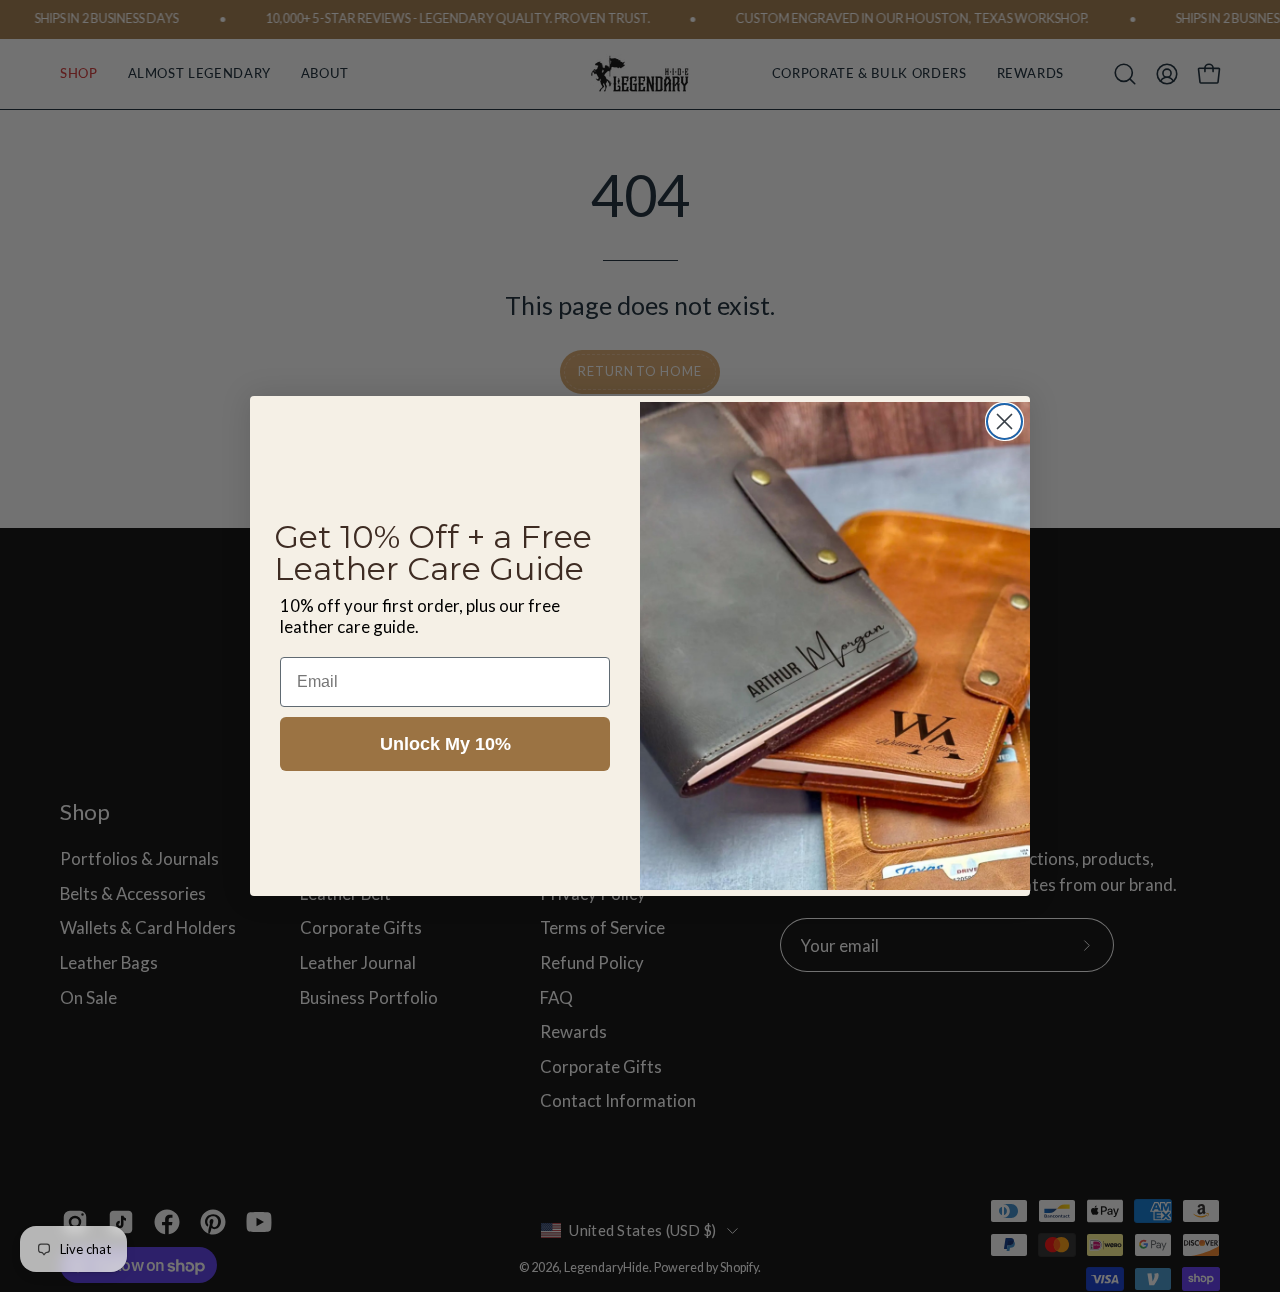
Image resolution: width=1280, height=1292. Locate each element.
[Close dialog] (1004, 421)
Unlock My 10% (445, 744)
